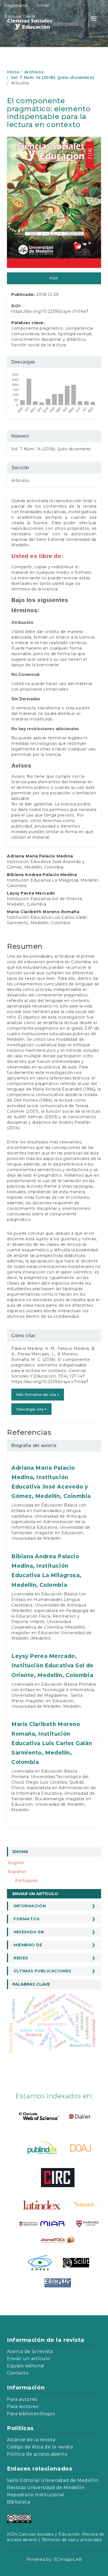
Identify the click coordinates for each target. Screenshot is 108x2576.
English (16, 1863)
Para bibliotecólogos (31, 2414)
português (27, 1880)
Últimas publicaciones (43, 1971)
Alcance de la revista (31, 2440)
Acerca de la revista (30, 2351)
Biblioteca (19, 2502)
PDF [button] (54, 278)
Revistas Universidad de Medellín (46, 2488)
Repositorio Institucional (36, 2495)
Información (30, 1906)
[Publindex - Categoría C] (42, 2148)
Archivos (34, 72)
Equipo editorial (26, 2366)
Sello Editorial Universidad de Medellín (53, 2480)
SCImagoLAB (68, 2559)
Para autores (22, 2399)
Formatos (27, 1919)
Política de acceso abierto (37, 2454)
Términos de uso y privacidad (72, 2540)
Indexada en (29, 1932)
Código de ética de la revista (40, 2447)
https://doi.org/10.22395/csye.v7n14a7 (50, 311)
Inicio (13, 72)
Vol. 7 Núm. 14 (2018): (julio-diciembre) (52, 77)
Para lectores (22, 2406)
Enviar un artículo (35, 1894)
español (17, 1872)
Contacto (18, 2373)
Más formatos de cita (37, 1394)
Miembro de (28, 1945)
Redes (21, 1958)
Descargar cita (30, 1409)
